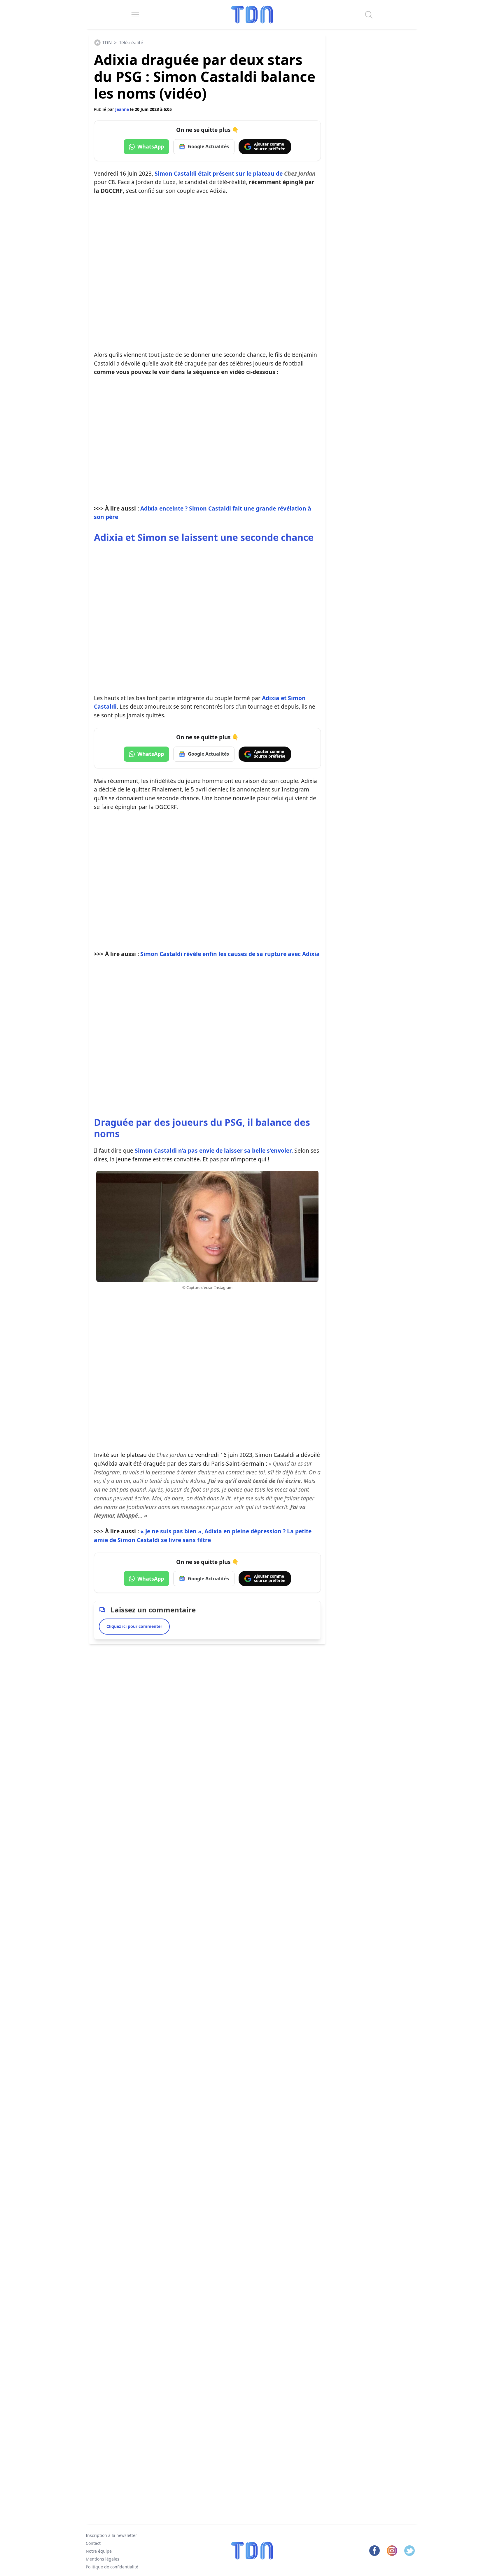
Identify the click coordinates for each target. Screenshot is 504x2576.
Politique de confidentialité (112, 2567)
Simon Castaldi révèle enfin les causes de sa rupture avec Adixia (230, 954)
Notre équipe (99, 2551)
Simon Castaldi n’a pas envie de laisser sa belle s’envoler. (214, 1150)
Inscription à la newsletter (111, 2535)
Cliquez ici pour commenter (134, 1626)
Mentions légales (103, 2559)
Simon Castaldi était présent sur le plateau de (235, 173)
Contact (93, 2543)
